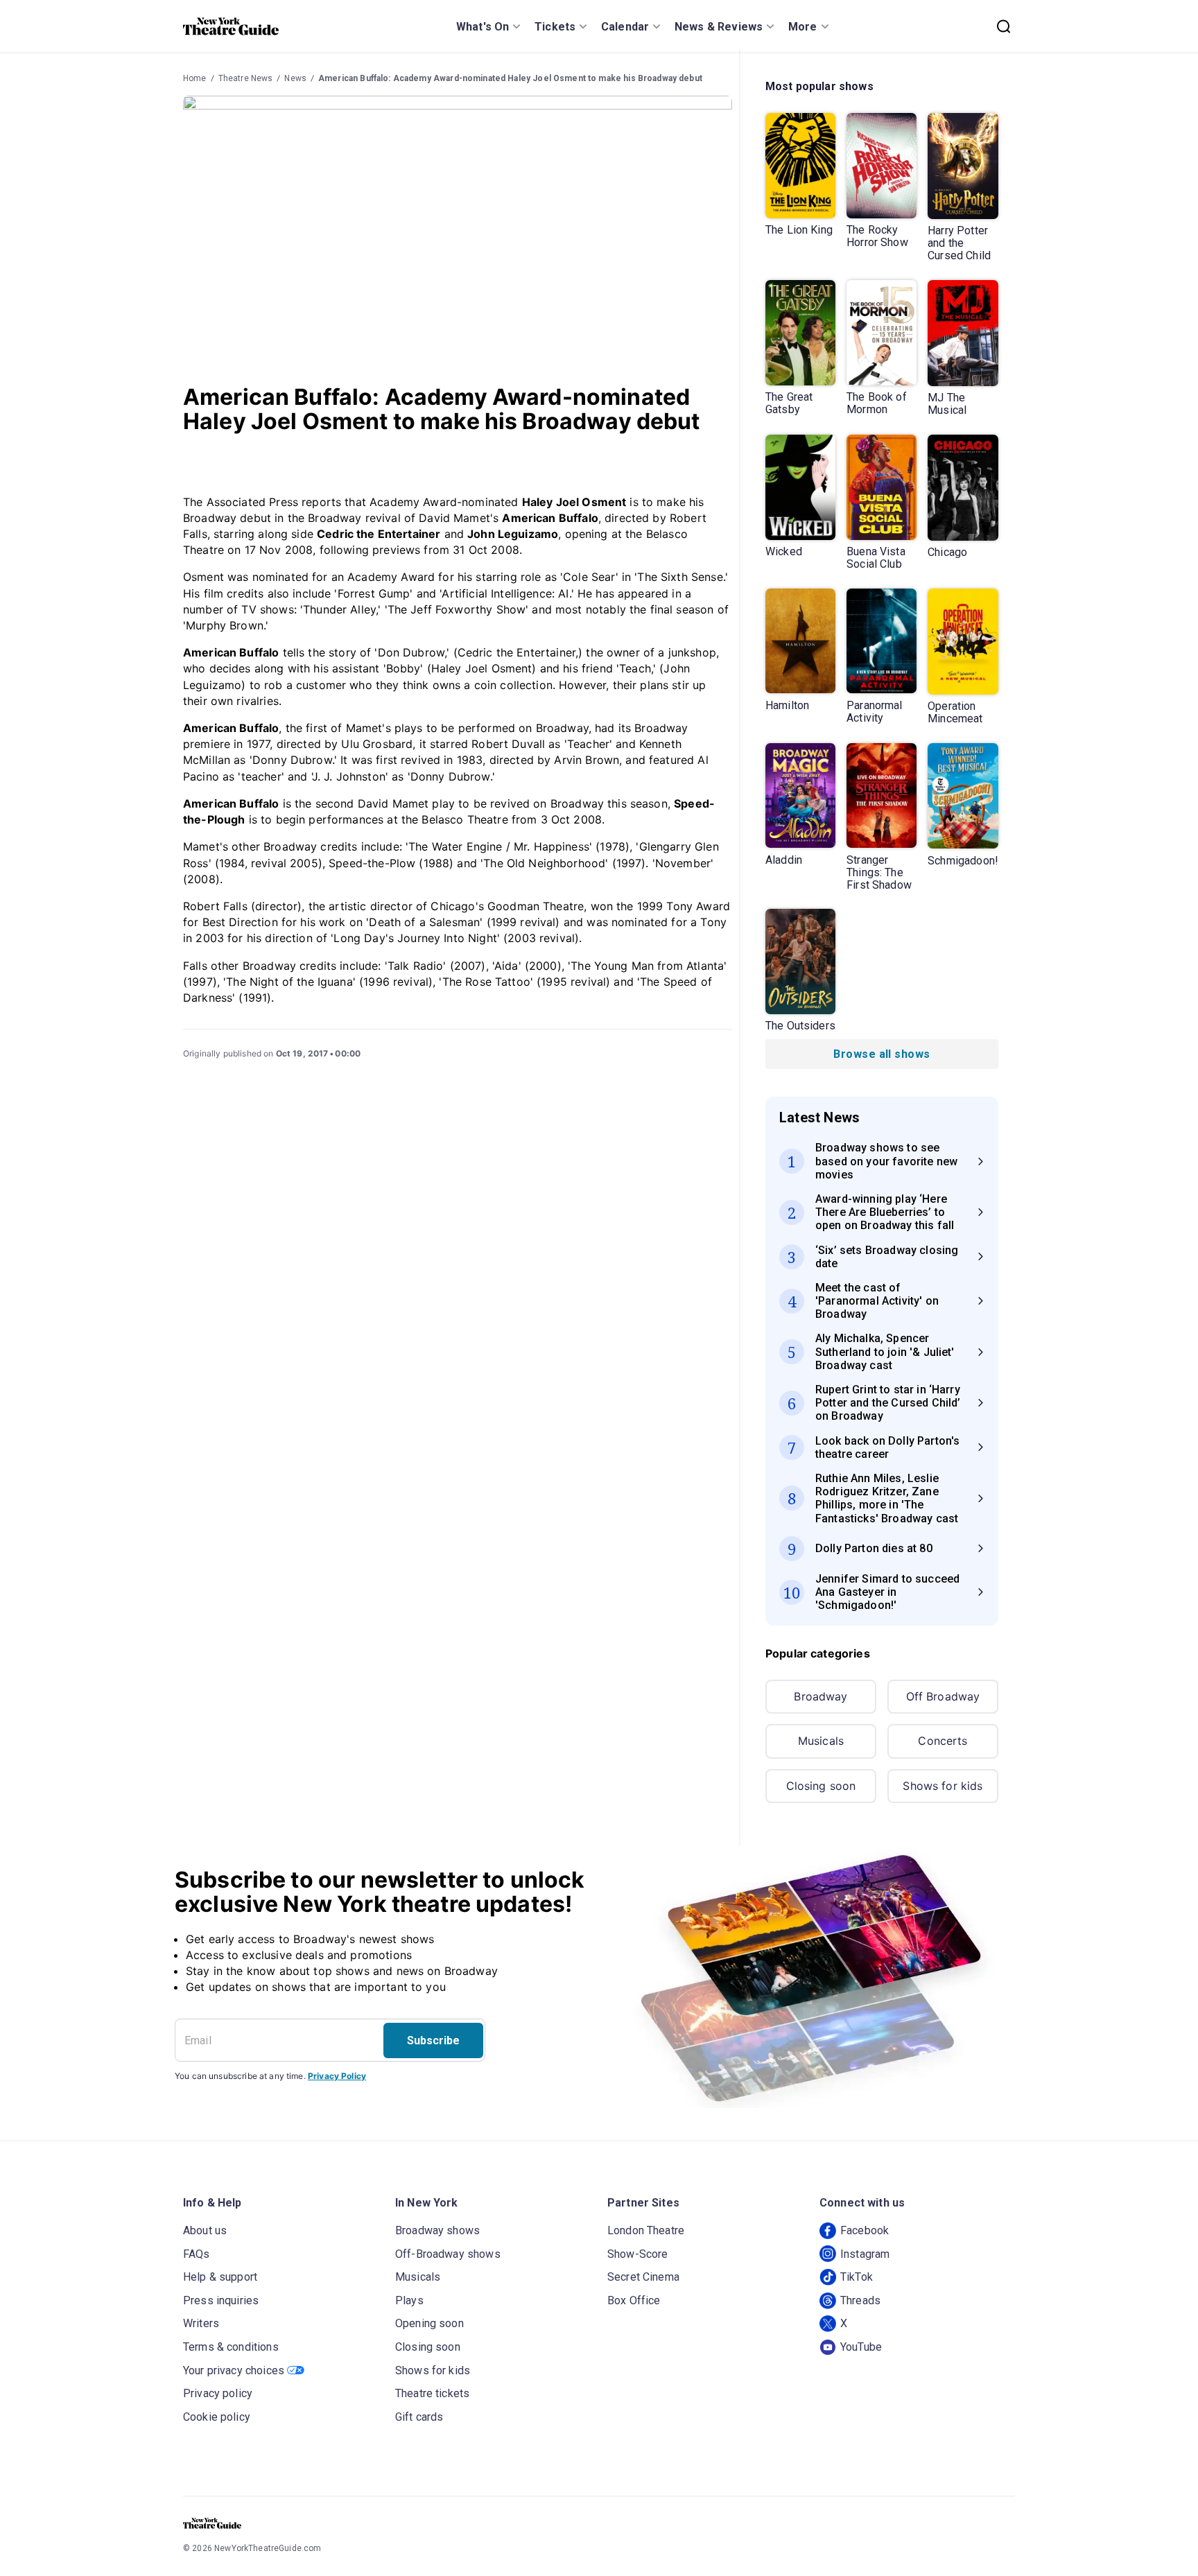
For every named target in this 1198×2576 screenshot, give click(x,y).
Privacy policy (218, 2393)
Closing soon (821, 1786)
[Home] (231, 26)
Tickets (555, 27)
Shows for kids (943, 1786)
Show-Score (638, 2254)
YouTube (861, 2347)
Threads (860, 2300)
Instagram (865, 2254)
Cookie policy (217, 2417)
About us (205, 2230)
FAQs (197, 2254)
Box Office (634, 2300)
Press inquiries (221, 2300)
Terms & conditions (231, 2347)
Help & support (220, 2277)
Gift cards (419, 2417)
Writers (201, 2323)
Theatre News (246, 78)
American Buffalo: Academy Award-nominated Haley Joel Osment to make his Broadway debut (510, 78)
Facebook (865, 2230)
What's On (483, 27)
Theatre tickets (432, 2393)
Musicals (821, 1741)
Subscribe (433, 2040)
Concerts (943, 1741)
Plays (409, 2300)
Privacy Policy (337, 2076)
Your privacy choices (234, 2370)
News (295, 78)
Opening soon (429, 2323)
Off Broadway (943, 1696)
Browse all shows (882, 1054)
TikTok (857, 2277)
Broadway (821, 1696)
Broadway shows (437, 2230)
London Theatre (646, 2230)
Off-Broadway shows (448, 2254)
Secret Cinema (643, 2277)
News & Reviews (719, 27)
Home (195, 78)
